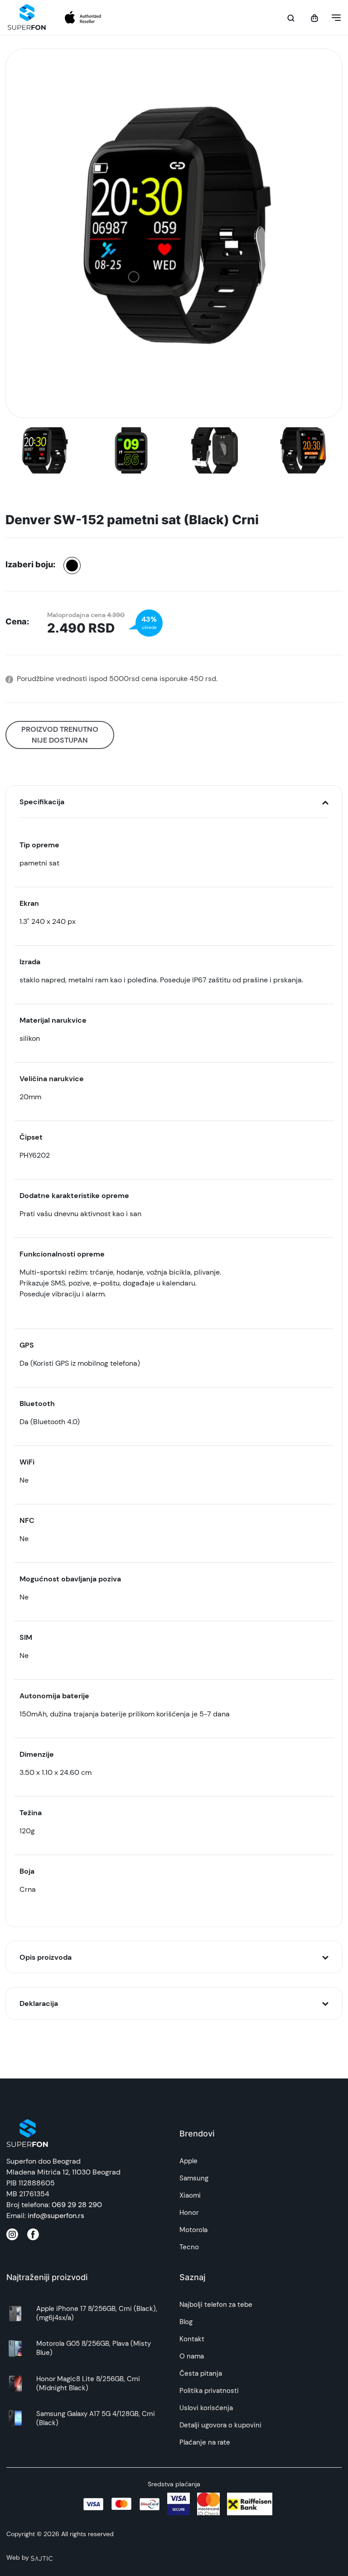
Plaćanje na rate (205, 2442)
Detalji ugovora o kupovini (220, 2425)
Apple (188, 2161)
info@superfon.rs (56, 2216)
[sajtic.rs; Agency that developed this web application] (42, 2557)
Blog (186, 2322)
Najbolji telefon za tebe (216, 2305)
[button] (333, 18)
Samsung (194, 2178)
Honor (189, 2213)
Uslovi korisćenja (206, 2408)
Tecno (189, 2247)
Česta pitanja (201, 2373)
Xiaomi (190, 2195)
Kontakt (192, 2339)
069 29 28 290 (77, 2205)
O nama (192, 2356)
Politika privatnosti (209, 2391)
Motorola (193, 2230)
